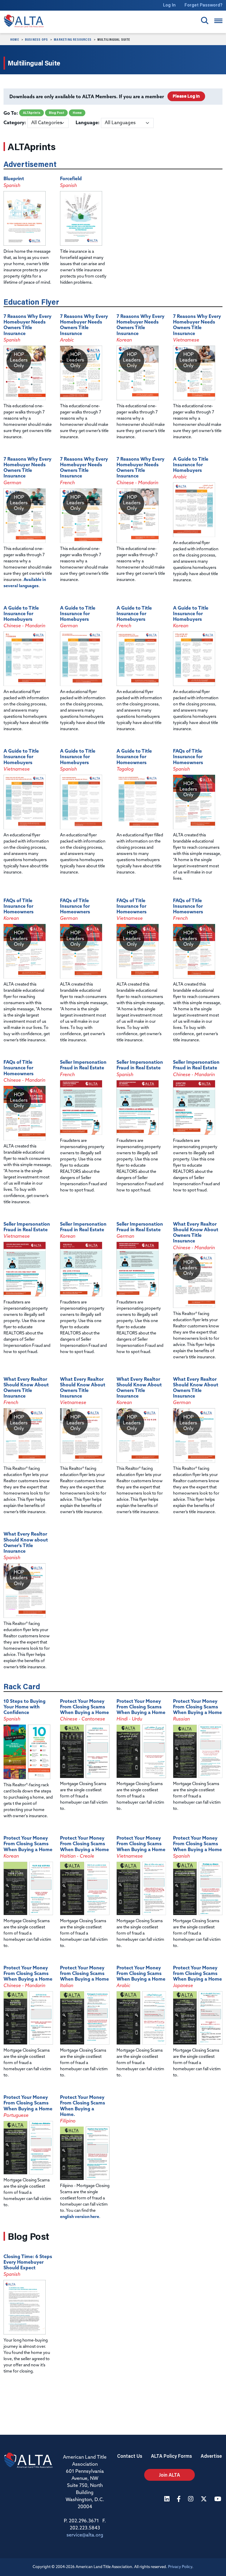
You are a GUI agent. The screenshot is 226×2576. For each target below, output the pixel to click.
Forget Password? (203, 5)
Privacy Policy (180, 2567)
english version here (80, 2217)
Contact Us (130, 2456)
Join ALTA (169, 2475)
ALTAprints (32, 113)
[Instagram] (191, 2499)
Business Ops (36, 39)
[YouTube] (218, 2499)
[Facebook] (180, 2499)
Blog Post (56, 113)
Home (15, 39)
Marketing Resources (73, 39)
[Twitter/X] (205, 2499)
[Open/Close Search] (205, 20)
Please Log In (186, 96)
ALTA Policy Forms (171, 2456)
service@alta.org (85, 2535)
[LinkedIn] (168, 2499)
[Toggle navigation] (218, 21)
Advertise (211, 2456)
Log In (169, 5)
